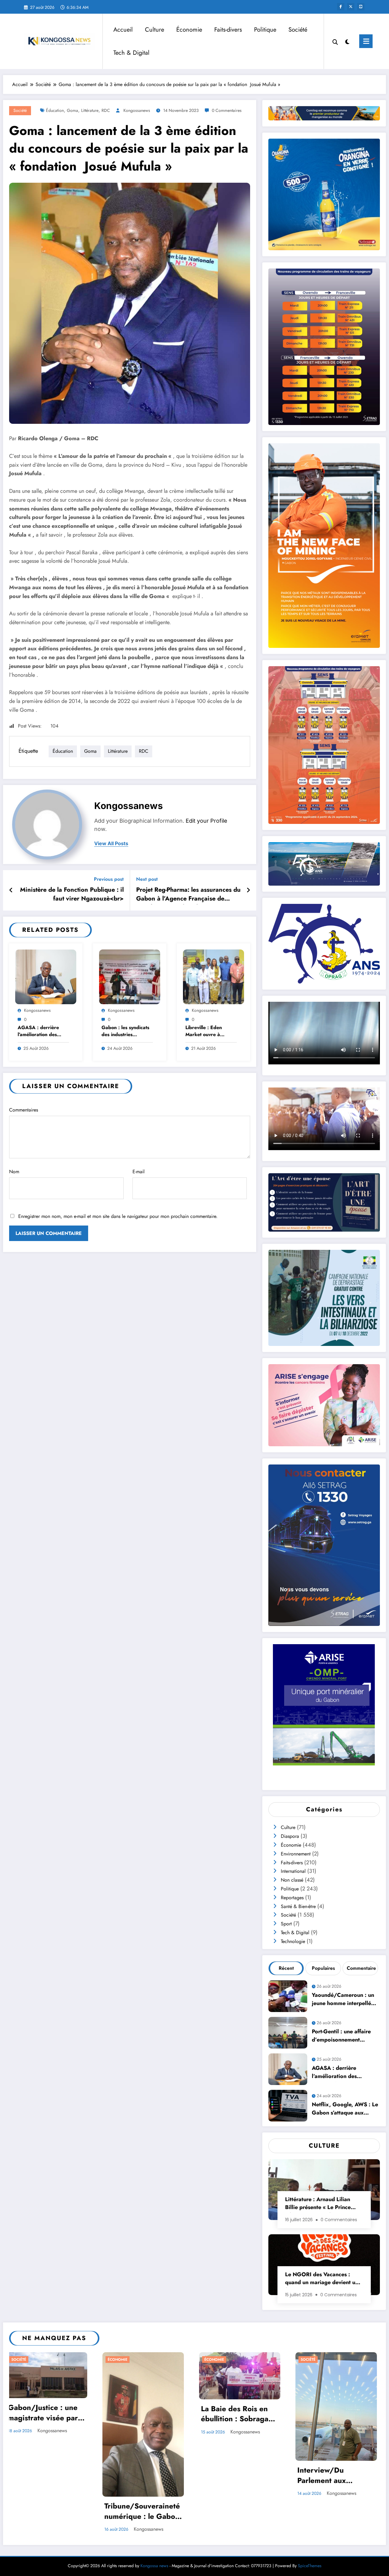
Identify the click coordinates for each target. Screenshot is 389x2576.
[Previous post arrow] (11, 890)
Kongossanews (137, 110)
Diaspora (290, 1836)
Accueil (123, 30)
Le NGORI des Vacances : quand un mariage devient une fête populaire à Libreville (323, 2279)
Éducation (55, 110)
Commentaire (361, 1968)
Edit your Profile (207, 821)
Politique (265, 30)
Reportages (292, 1898)
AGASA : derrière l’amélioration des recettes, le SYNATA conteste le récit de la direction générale (42, 1031)
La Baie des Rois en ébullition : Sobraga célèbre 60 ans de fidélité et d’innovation (45, 2415)
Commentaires (24, 1110)
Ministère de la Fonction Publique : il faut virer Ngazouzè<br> (72, 894)
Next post (147, 879)
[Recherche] (335, 41)
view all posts (111, 844)
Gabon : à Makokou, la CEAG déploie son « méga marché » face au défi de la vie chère (339, 2429)
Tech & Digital (131, 53)
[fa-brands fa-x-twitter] (351, 7)
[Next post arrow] (248, 890)
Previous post (109, 879)
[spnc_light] (347, 41)
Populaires (323, 1968)
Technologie (293, 1941)
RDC (106, 110)
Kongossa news (154, 2529)
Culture (155, 30)
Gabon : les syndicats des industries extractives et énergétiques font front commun (125, 1031)
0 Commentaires (227, 110)
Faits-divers (228, 30)
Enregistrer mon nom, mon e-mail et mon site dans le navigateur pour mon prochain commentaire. (118, 1216)
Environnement (296, 1854)
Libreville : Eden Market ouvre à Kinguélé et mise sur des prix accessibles (208, 1031)
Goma (72, 110)
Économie (189, 30)
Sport (286, 1924)
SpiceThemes (310, 2529)
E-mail (139, 1172)
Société (298, 30)
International (293, 1871)
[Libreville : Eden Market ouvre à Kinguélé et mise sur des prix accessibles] (213, 976)
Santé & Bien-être (298, 1906)
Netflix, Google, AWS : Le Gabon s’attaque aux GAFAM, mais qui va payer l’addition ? (345, 2109)
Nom (14, 1172)
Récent (286, 1968)
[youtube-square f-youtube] (361, 7)
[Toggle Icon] (366, 41)
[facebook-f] (341, 7)
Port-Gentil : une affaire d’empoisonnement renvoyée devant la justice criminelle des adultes (344, 2037)
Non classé (292, 1880)
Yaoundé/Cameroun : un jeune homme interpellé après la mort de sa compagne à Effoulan (343, 2000)
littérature (90, 110)
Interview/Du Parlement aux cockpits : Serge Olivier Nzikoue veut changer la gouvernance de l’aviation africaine (143, 2476)
